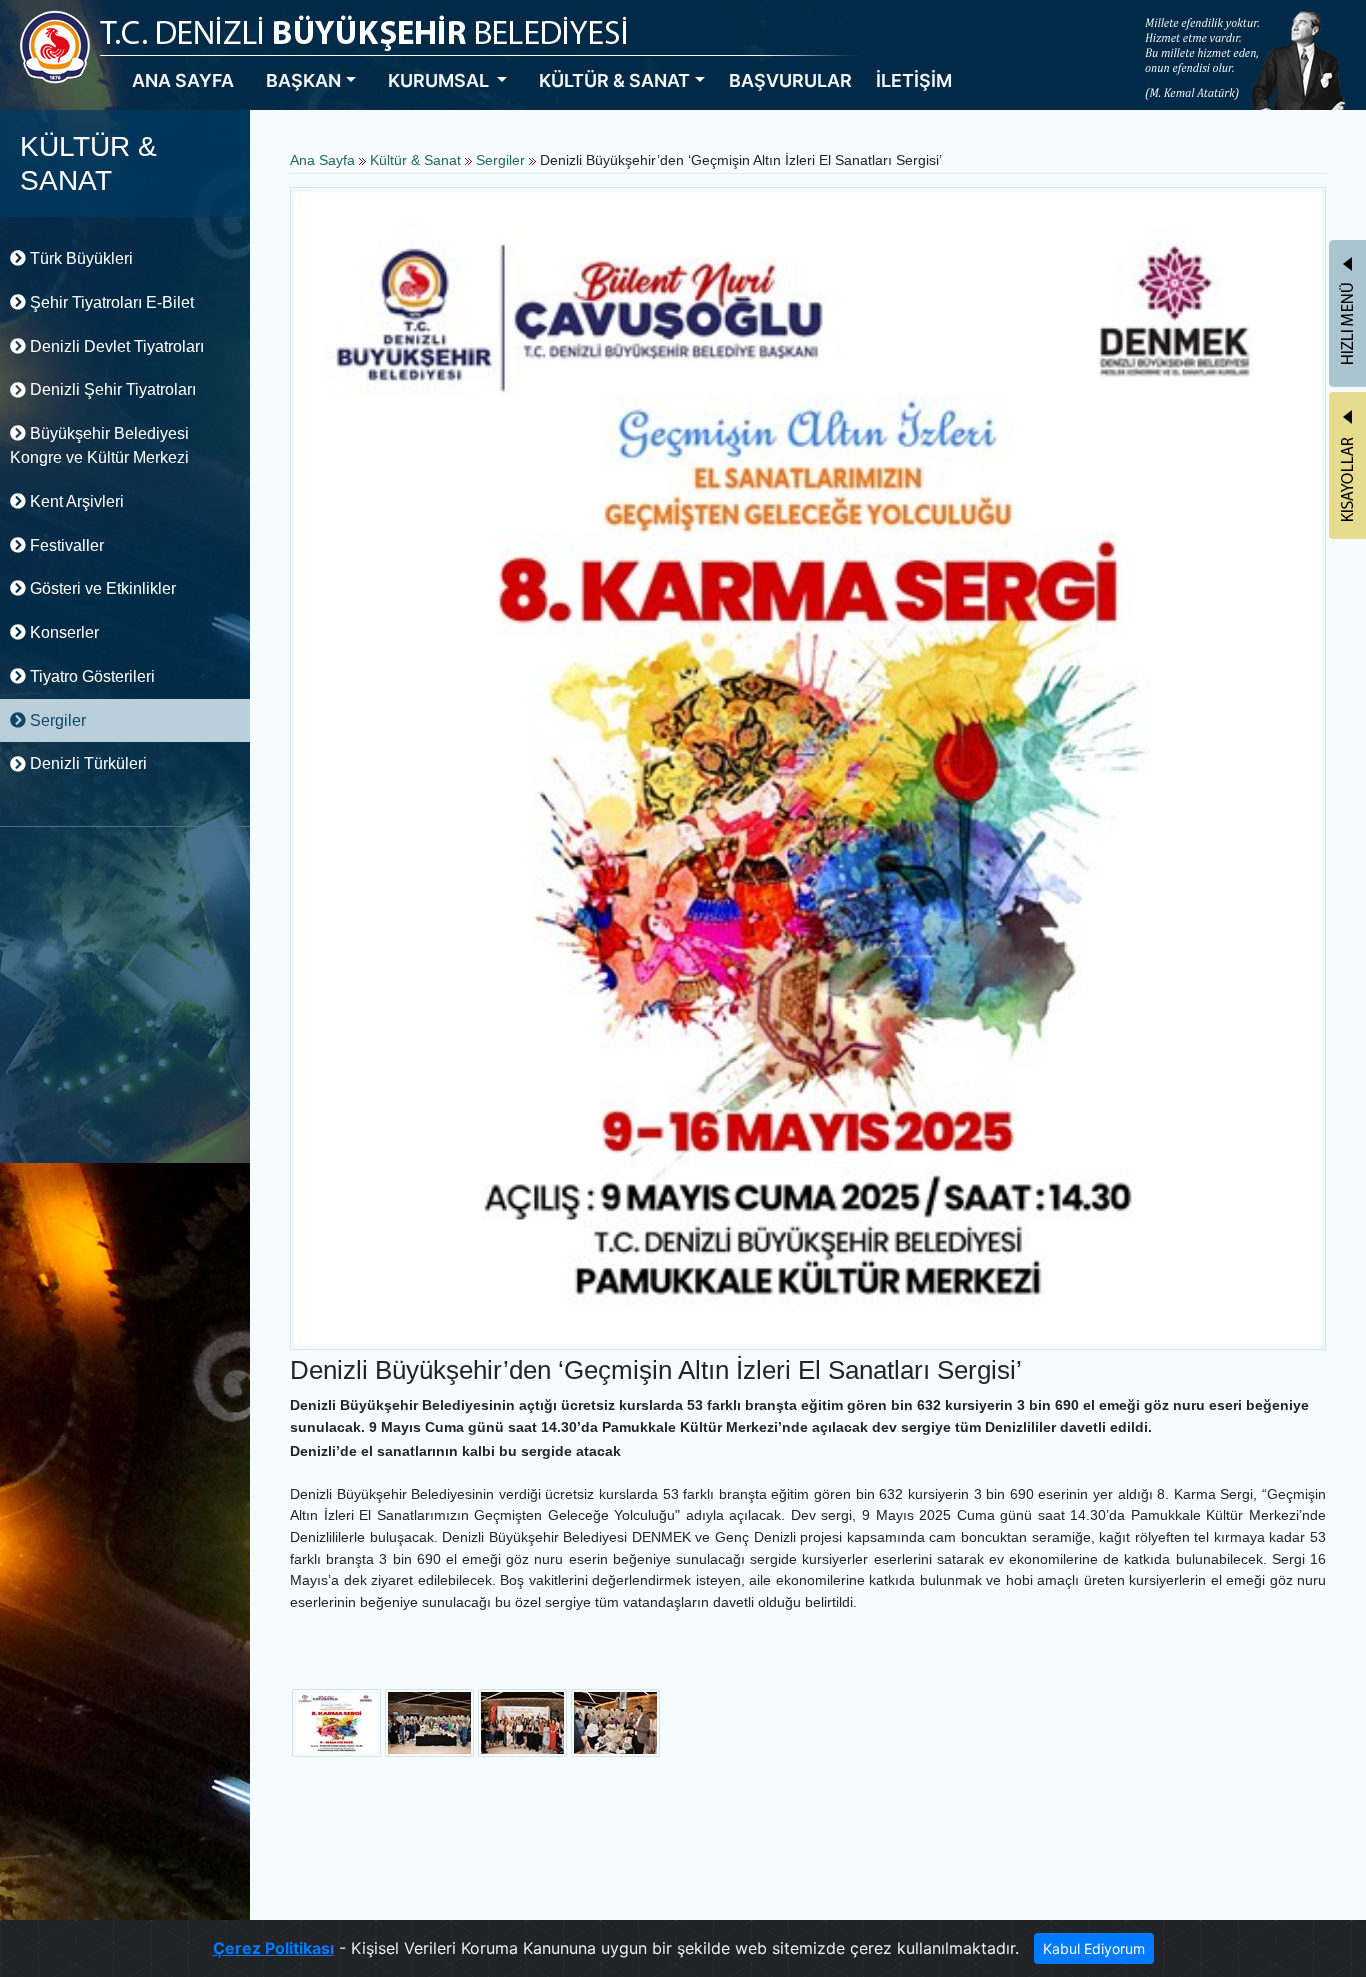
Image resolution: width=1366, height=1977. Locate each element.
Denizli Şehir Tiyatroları (111, 389)
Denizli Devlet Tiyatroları (115, 346)
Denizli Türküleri (86, 763)
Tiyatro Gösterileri (90, 676)
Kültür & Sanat (417, 160)
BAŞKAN (303, 80)
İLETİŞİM (914, 80)
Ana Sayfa (322, 160)
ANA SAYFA (183, 80)
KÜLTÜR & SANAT (614, 80)
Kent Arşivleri (75, 501)
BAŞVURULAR (790, 80)
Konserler (62, 632)
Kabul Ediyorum (1094, 1948)
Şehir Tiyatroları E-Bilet (110, 302)
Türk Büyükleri (79, 258)
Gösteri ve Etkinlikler (101, 588)
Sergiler (56, 720)
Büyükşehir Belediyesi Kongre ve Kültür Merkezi (99, 445)
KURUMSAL (440, 80)
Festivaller (65, 545)
